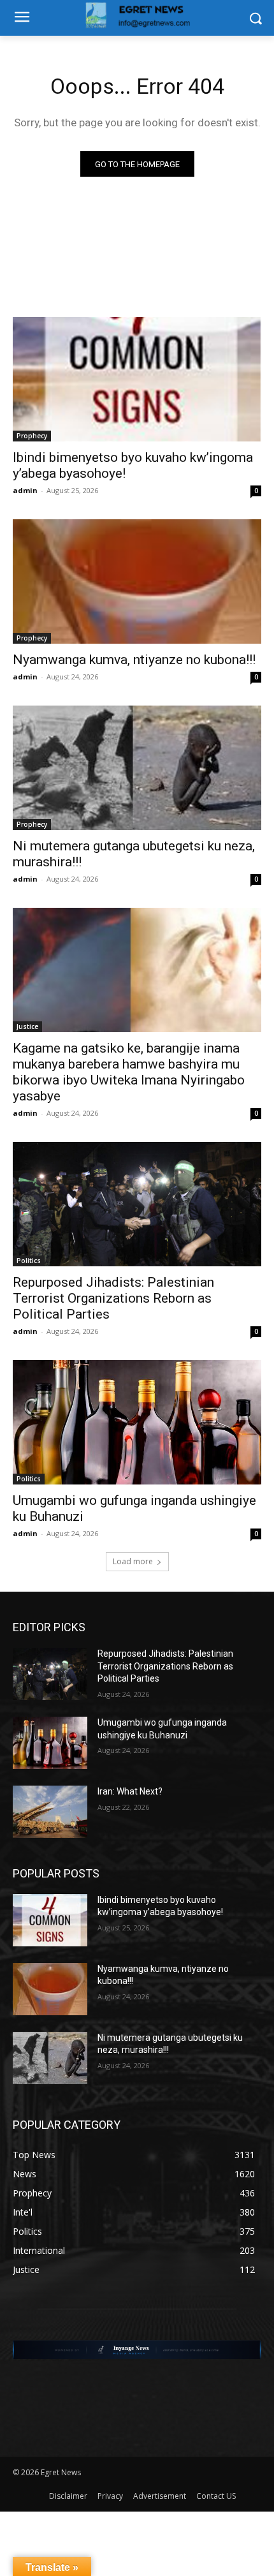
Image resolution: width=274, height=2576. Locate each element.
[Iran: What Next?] (50, 1812)
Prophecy (32, 436)
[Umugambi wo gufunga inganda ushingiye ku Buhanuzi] (137, 1422)
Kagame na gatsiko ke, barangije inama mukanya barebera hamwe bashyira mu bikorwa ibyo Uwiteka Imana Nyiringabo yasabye (129, 1072)
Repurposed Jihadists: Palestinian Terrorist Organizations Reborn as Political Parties (113, 1298)
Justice (27, 1026)
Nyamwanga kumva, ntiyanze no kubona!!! (134, 660)
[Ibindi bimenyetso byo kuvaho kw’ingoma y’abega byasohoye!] (137, 379)
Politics (29, 1261)
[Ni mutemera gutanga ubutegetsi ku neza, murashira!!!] (137, 768)
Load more (133, 1561)
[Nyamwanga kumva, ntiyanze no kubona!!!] (137, 581)
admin (25, 490)
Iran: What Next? (130, 1791)
